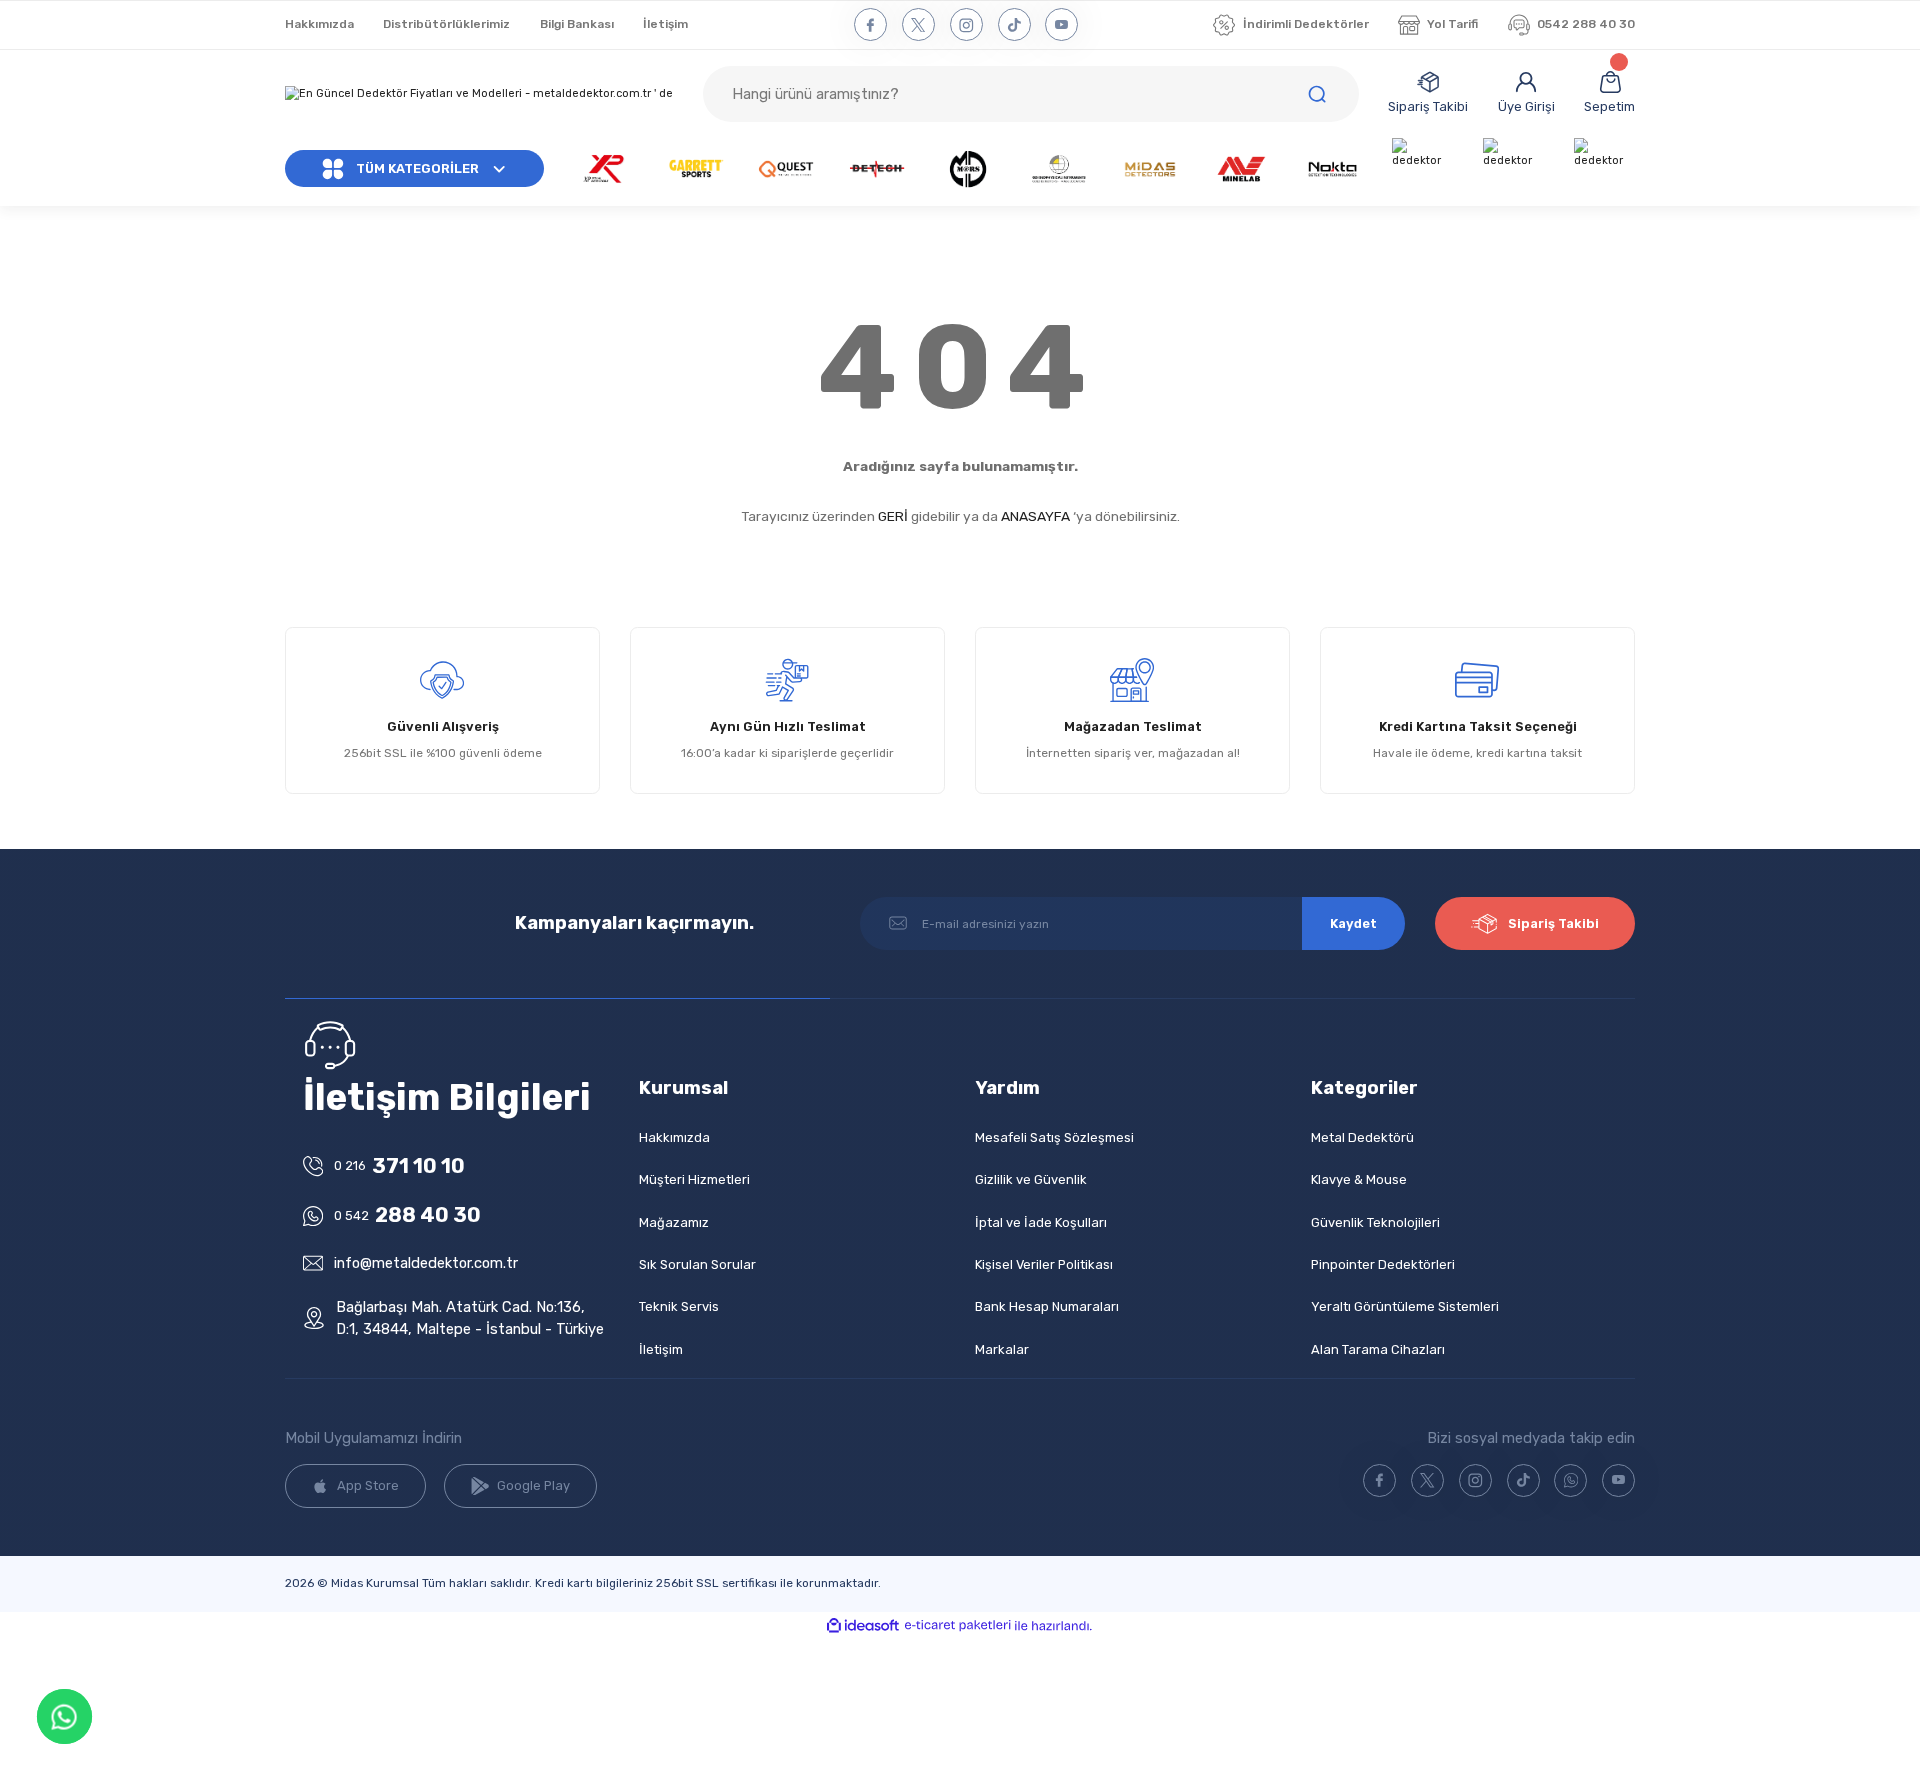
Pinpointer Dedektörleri (1383, 1264)
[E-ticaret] (958, 1625)
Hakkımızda (674, 1137)
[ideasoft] (863, 1625)
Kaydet (1353, 923)
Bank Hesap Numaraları (1047, 1306)
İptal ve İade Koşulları (1041, 1222)
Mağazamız (674, 1222)
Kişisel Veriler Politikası (1044, 1264)
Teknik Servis (679, 1306)
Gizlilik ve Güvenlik (1031, 1179)
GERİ (893, 516)
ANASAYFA (1035, 516)
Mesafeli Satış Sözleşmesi (1054, 1137)
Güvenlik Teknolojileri (1375, 1222)
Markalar (1002, 1349)
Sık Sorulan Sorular (697, 1264)
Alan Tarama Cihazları (1378, 1349)
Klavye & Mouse (1359, 1179)
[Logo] (479, 94)
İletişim (661, 1349)
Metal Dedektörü (1362, 1137)
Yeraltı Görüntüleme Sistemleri (1405, 1306)
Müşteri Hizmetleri (694, 1179)
